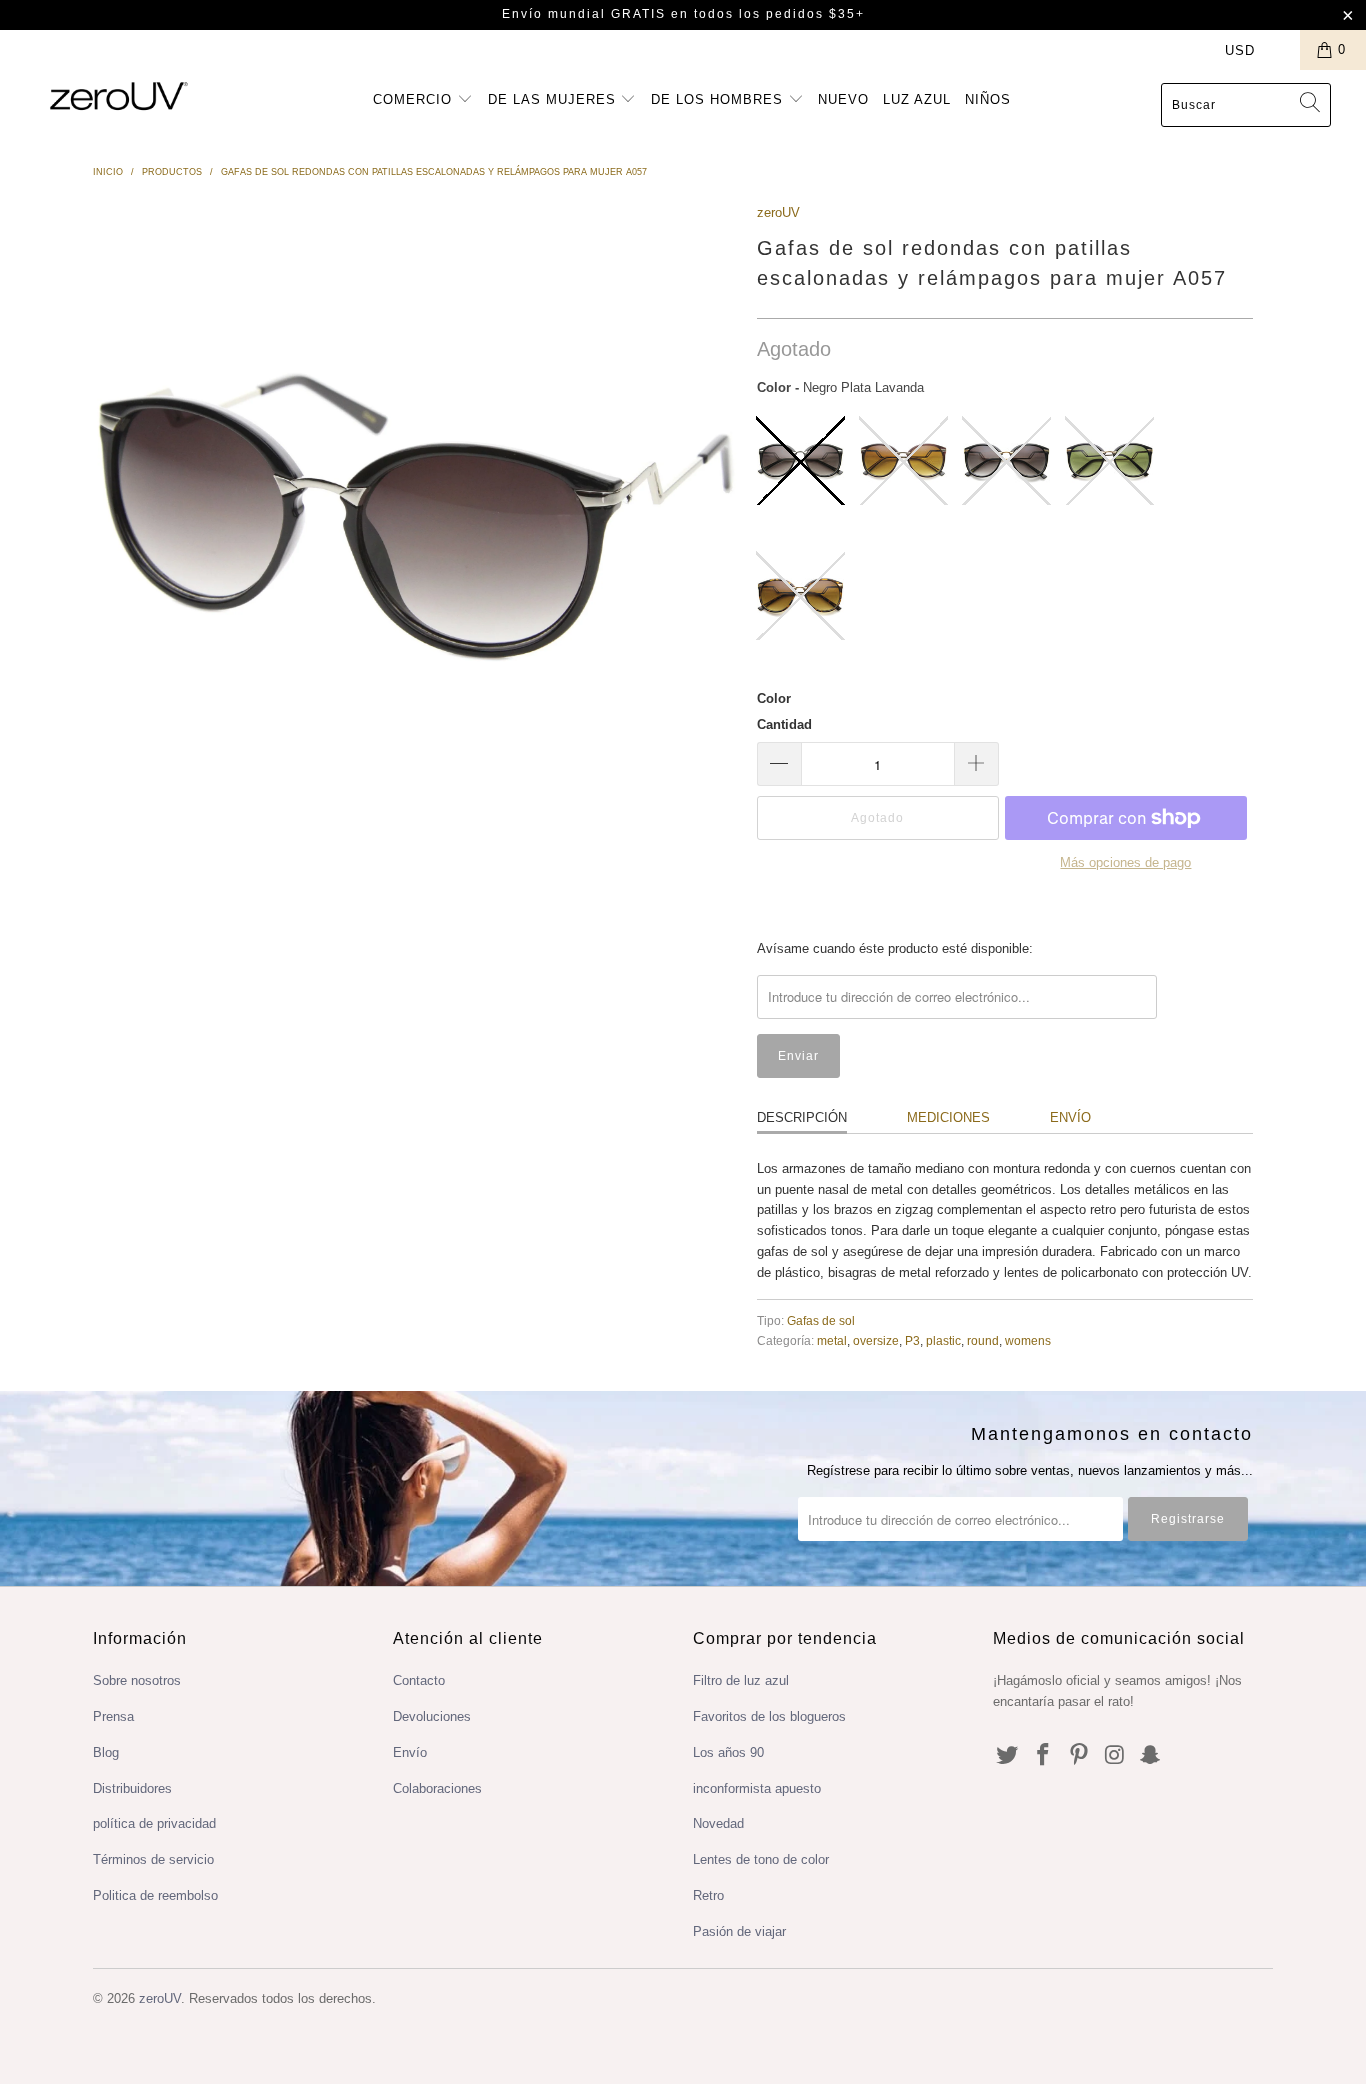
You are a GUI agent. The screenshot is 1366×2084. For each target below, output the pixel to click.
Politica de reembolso (155, 1895)
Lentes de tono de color (761, 1859)
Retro (708, 1895)
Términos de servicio (153, 1859)
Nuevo (843, 99)
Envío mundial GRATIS (584, 14)
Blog (106, 1752)
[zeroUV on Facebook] (1044, 1756)
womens (1028, 1340)
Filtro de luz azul (741, 1680)
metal (832, 1340)
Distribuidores (132, 1788)
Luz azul (917, 99)
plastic (943, 1340)
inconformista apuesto (757, 1788)
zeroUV (778, 212)
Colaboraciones (437, 1788)
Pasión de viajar (739, 1931)
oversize (876, 1340)
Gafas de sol (821, 1320)
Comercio (415, 99)
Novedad (718, 1823)
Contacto (419, 1680)
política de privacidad (154, 1823)
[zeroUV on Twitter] (1008, 1756)
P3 (912, 1340)
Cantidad (784, 724)
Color (774, 698)
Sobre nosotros (137, 1680)
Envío (1070, 1117)
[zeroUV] (119, 95)
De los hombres (719, 99)
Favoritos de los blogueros (769, 1716)
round (983, 1340)
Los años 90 (728, 1752)
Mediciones (948, 1117)
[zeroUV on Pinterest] (1079, 1756)
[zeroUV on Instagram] (1115, 1756)
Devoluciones (432, 1716)
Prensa (113, 1716)
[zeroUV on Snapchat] (1151, 1756)
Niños (988, 99)
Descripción (802, 1117)
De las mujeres (554, 99)
